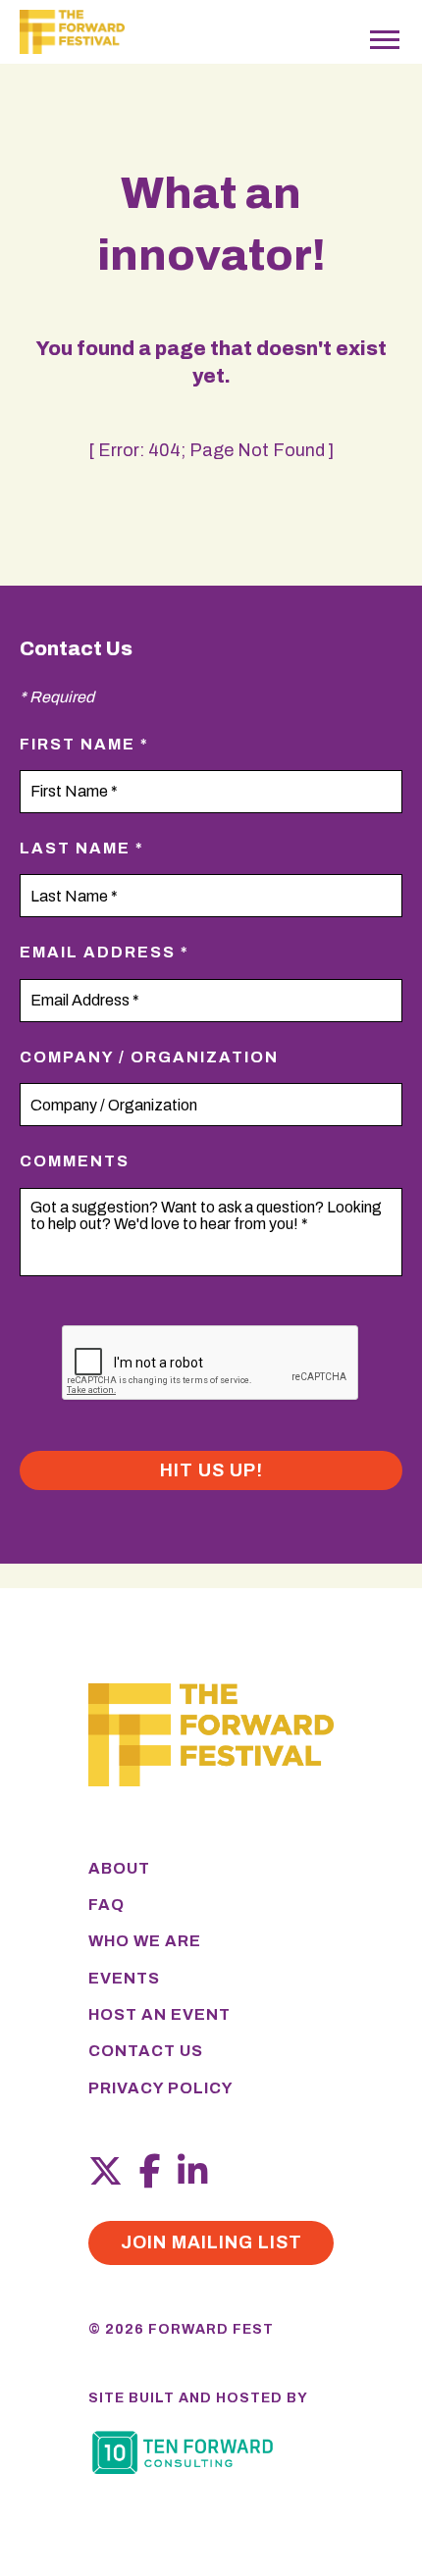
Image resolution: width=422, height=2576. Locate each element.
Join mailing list (211, 2242)
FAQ (106, 1905)
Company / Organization (149, 1057)
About (119, 1868)
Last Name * (82, 848)
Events (124, 1978)
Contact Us (146, 2051)
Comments (75, 1161)
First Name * (84, 744)
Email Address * (105, 952)
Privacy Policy (161, 2088)
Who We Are (145, 1941)
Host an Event (159, 2014)
